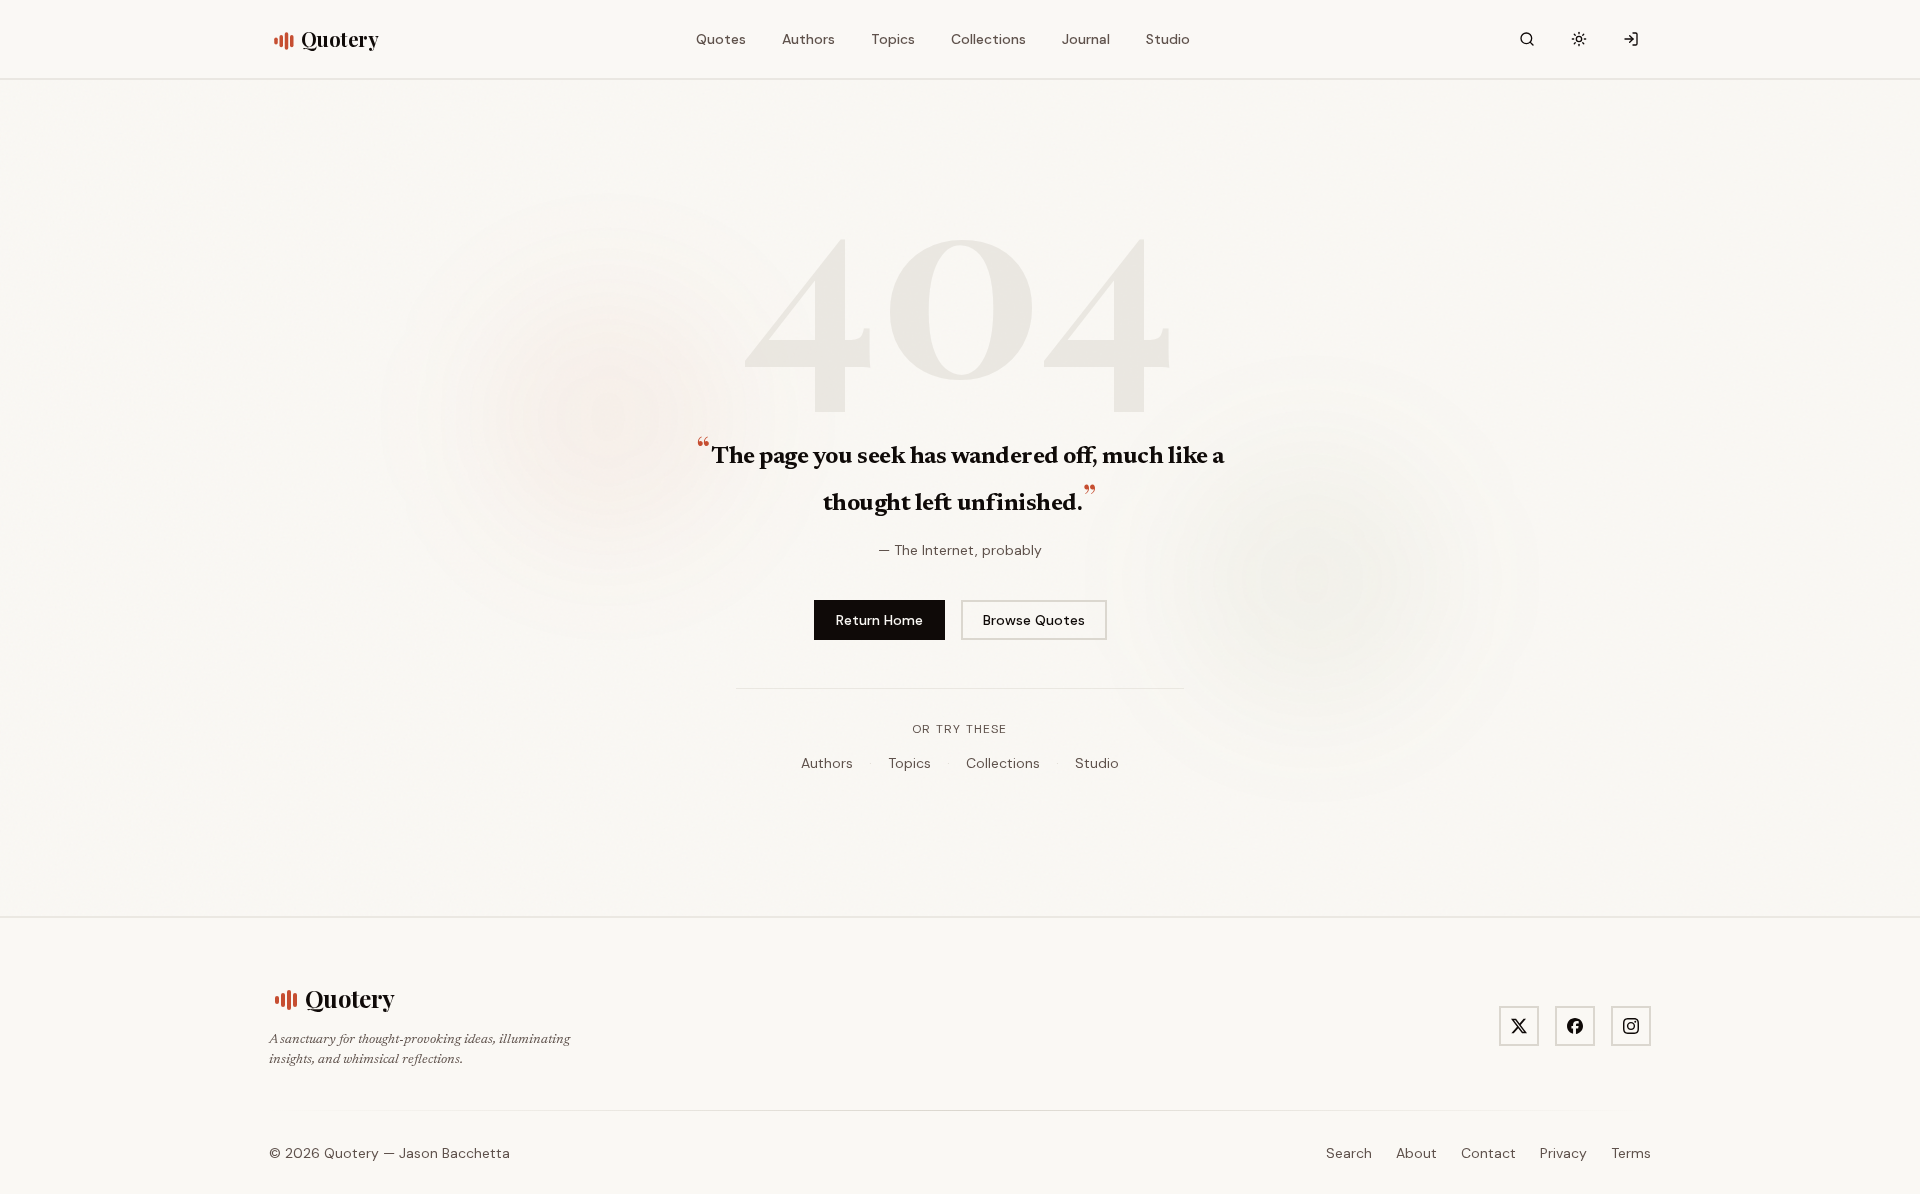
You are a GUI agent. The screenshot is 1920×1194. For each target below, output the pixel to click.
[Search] (1527, 39)
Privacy (1563, 1153)
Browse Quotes (1034, 620)
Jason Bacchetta (454, 1153)
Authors (827, 763)
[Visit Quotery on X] (1519, 1026)
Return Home (879, 620)
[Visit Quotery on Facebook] (1575, 1026)
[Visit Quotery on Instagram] (1631, 1026)
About (1416, 1153)
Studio (1097, 763)
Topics (909, 763)
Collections (1003, 763)
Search (1349, 1153)
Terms (1631, 1153)
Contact (1488, 1153)
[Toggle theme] (1579, 39)
